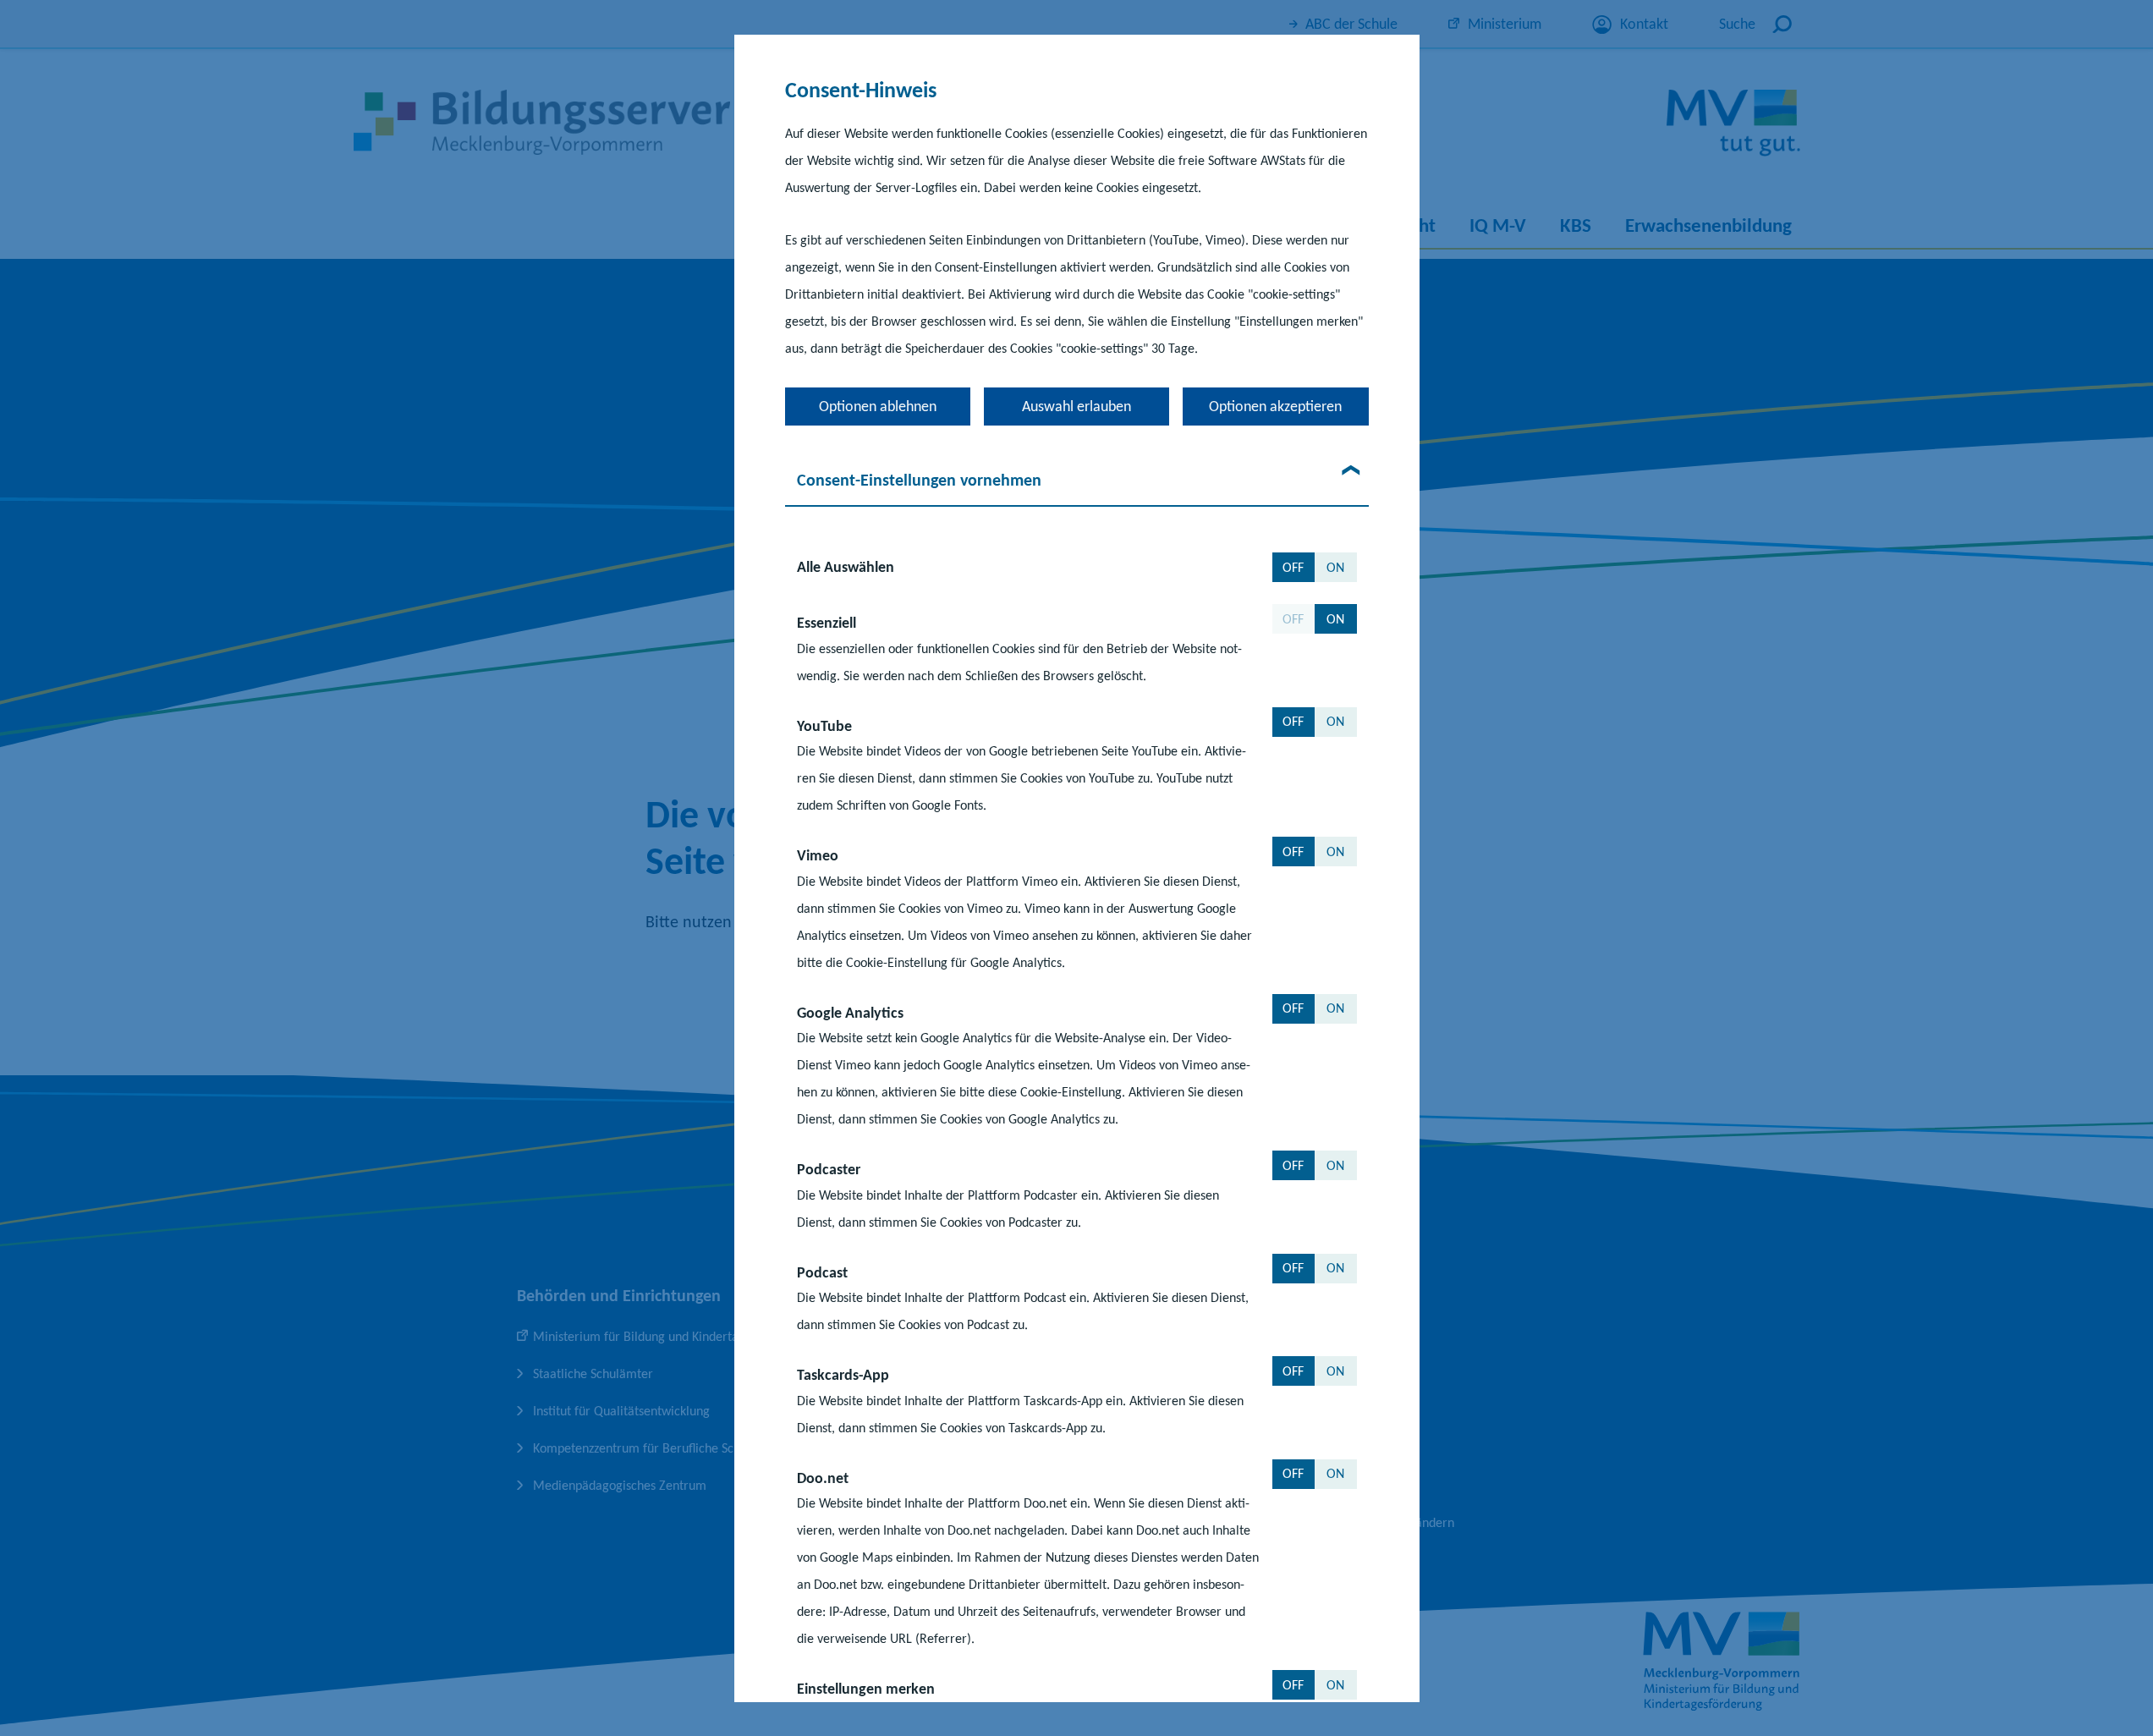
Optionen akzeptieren (1275, 406)
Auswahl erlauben (1076, 406)
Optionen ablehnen (878, 406)
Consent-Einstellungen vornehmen (919, 480)
